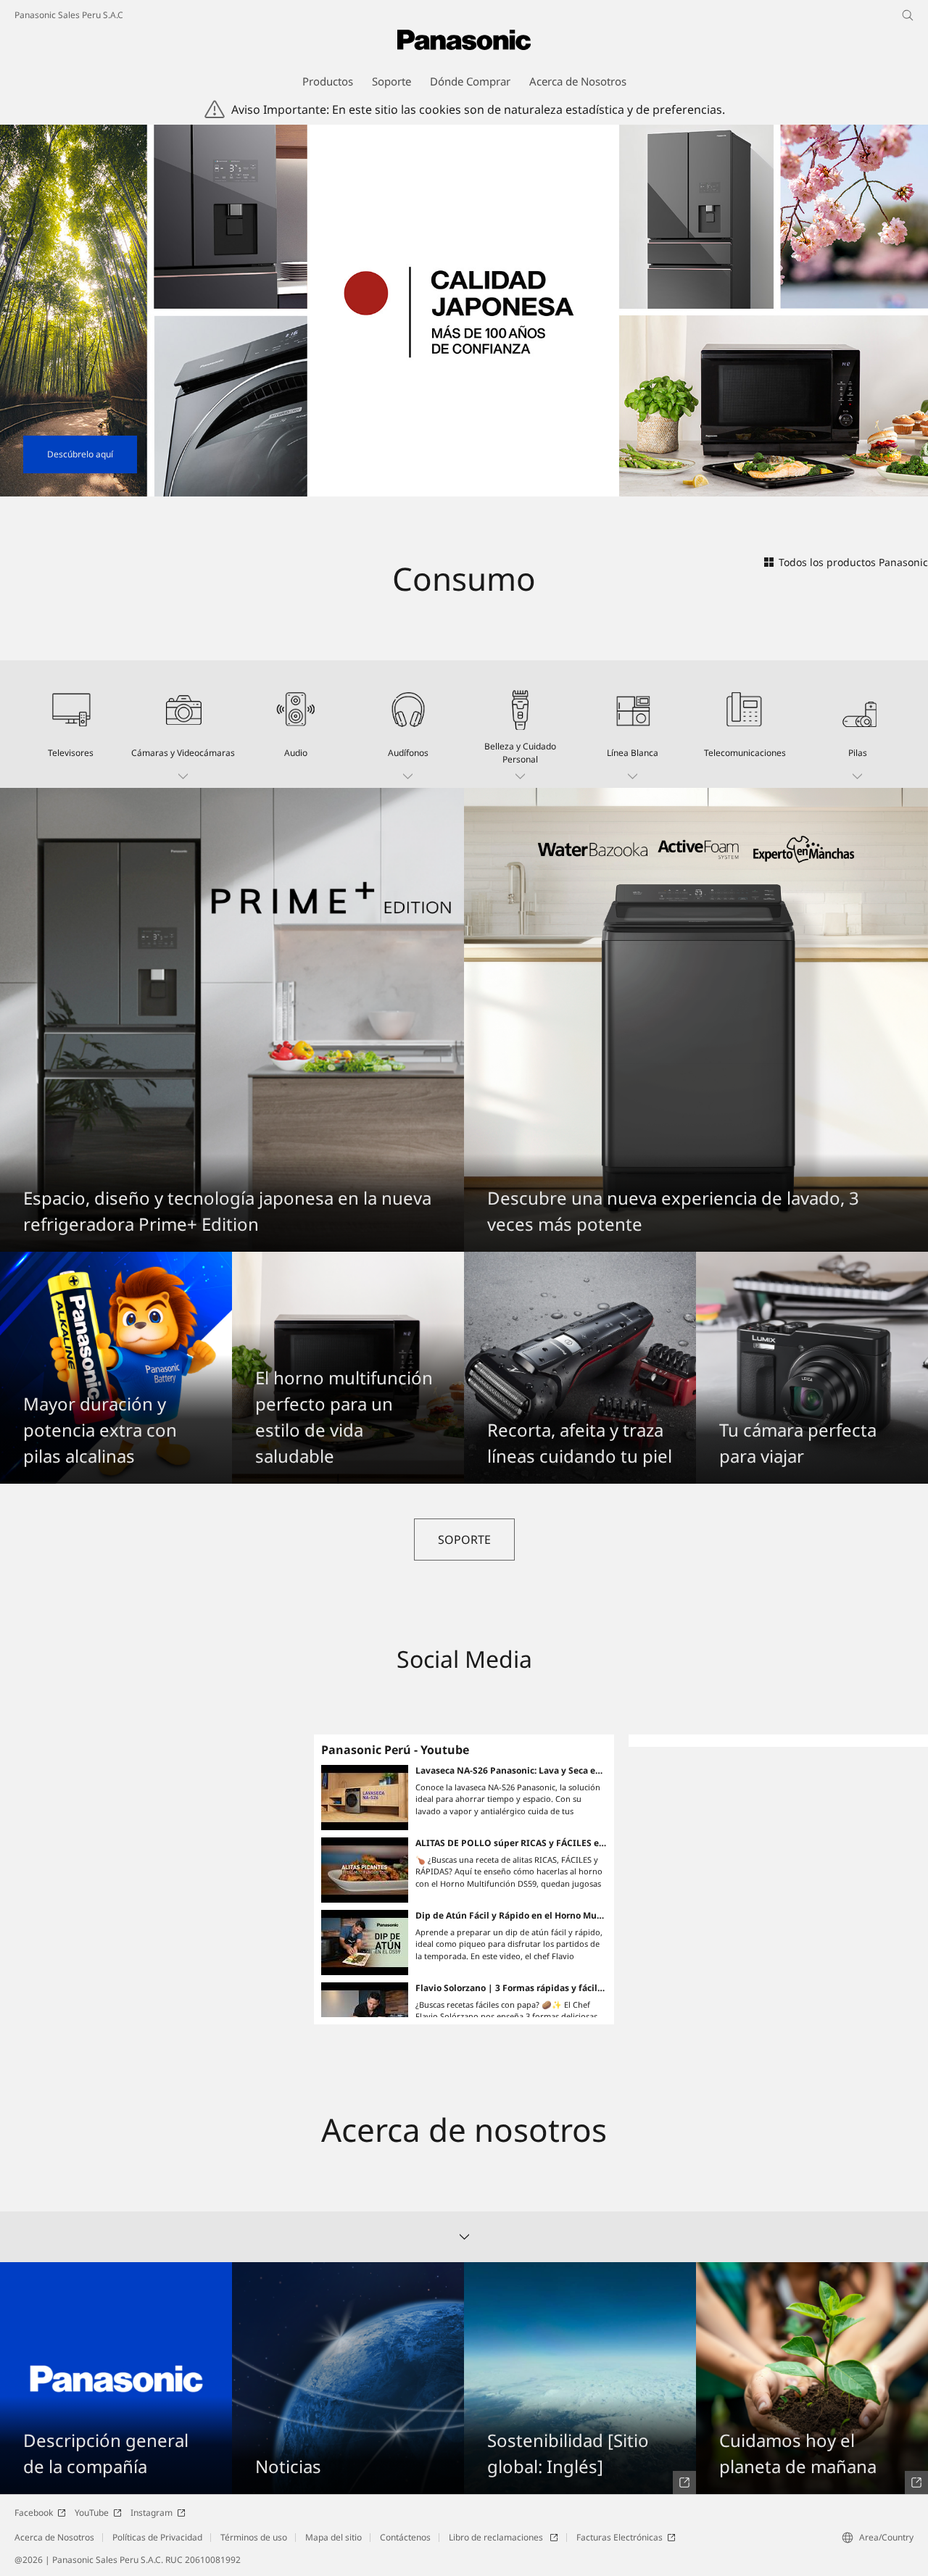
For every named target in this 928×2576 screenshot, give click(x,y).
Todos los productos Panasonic (853, 562)
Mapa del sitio (333, 2537)
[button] (183, 724)
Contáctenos (405, 2537)
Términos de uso (254, 2537)
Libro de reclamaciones (497, 2537)
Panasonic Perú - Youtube (395, 1750)
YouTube (92, 2513)
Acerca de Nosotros (54, 2537)
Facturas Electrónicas (620, 2537)
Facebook (34, 2513)
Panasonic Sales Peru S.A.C (69, 15)
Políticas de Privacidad (157, 2537)
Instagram (152, 2513)
